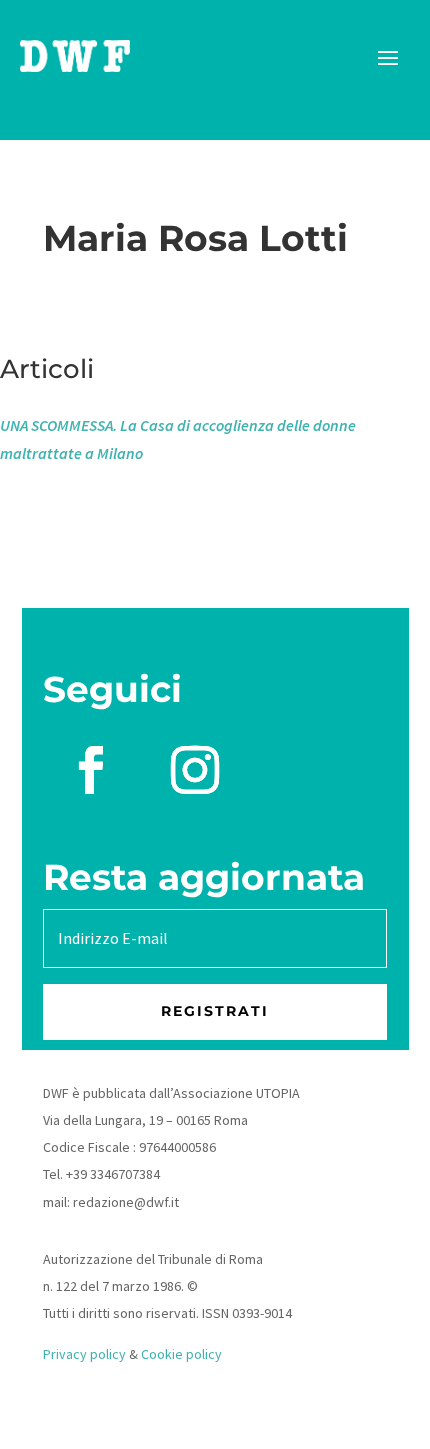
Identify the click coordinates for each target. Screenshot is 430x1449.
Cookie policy (181, 1354)
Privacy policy (84, 1354)
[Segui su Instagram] (195, 770)
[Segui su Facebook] (91, 770)
